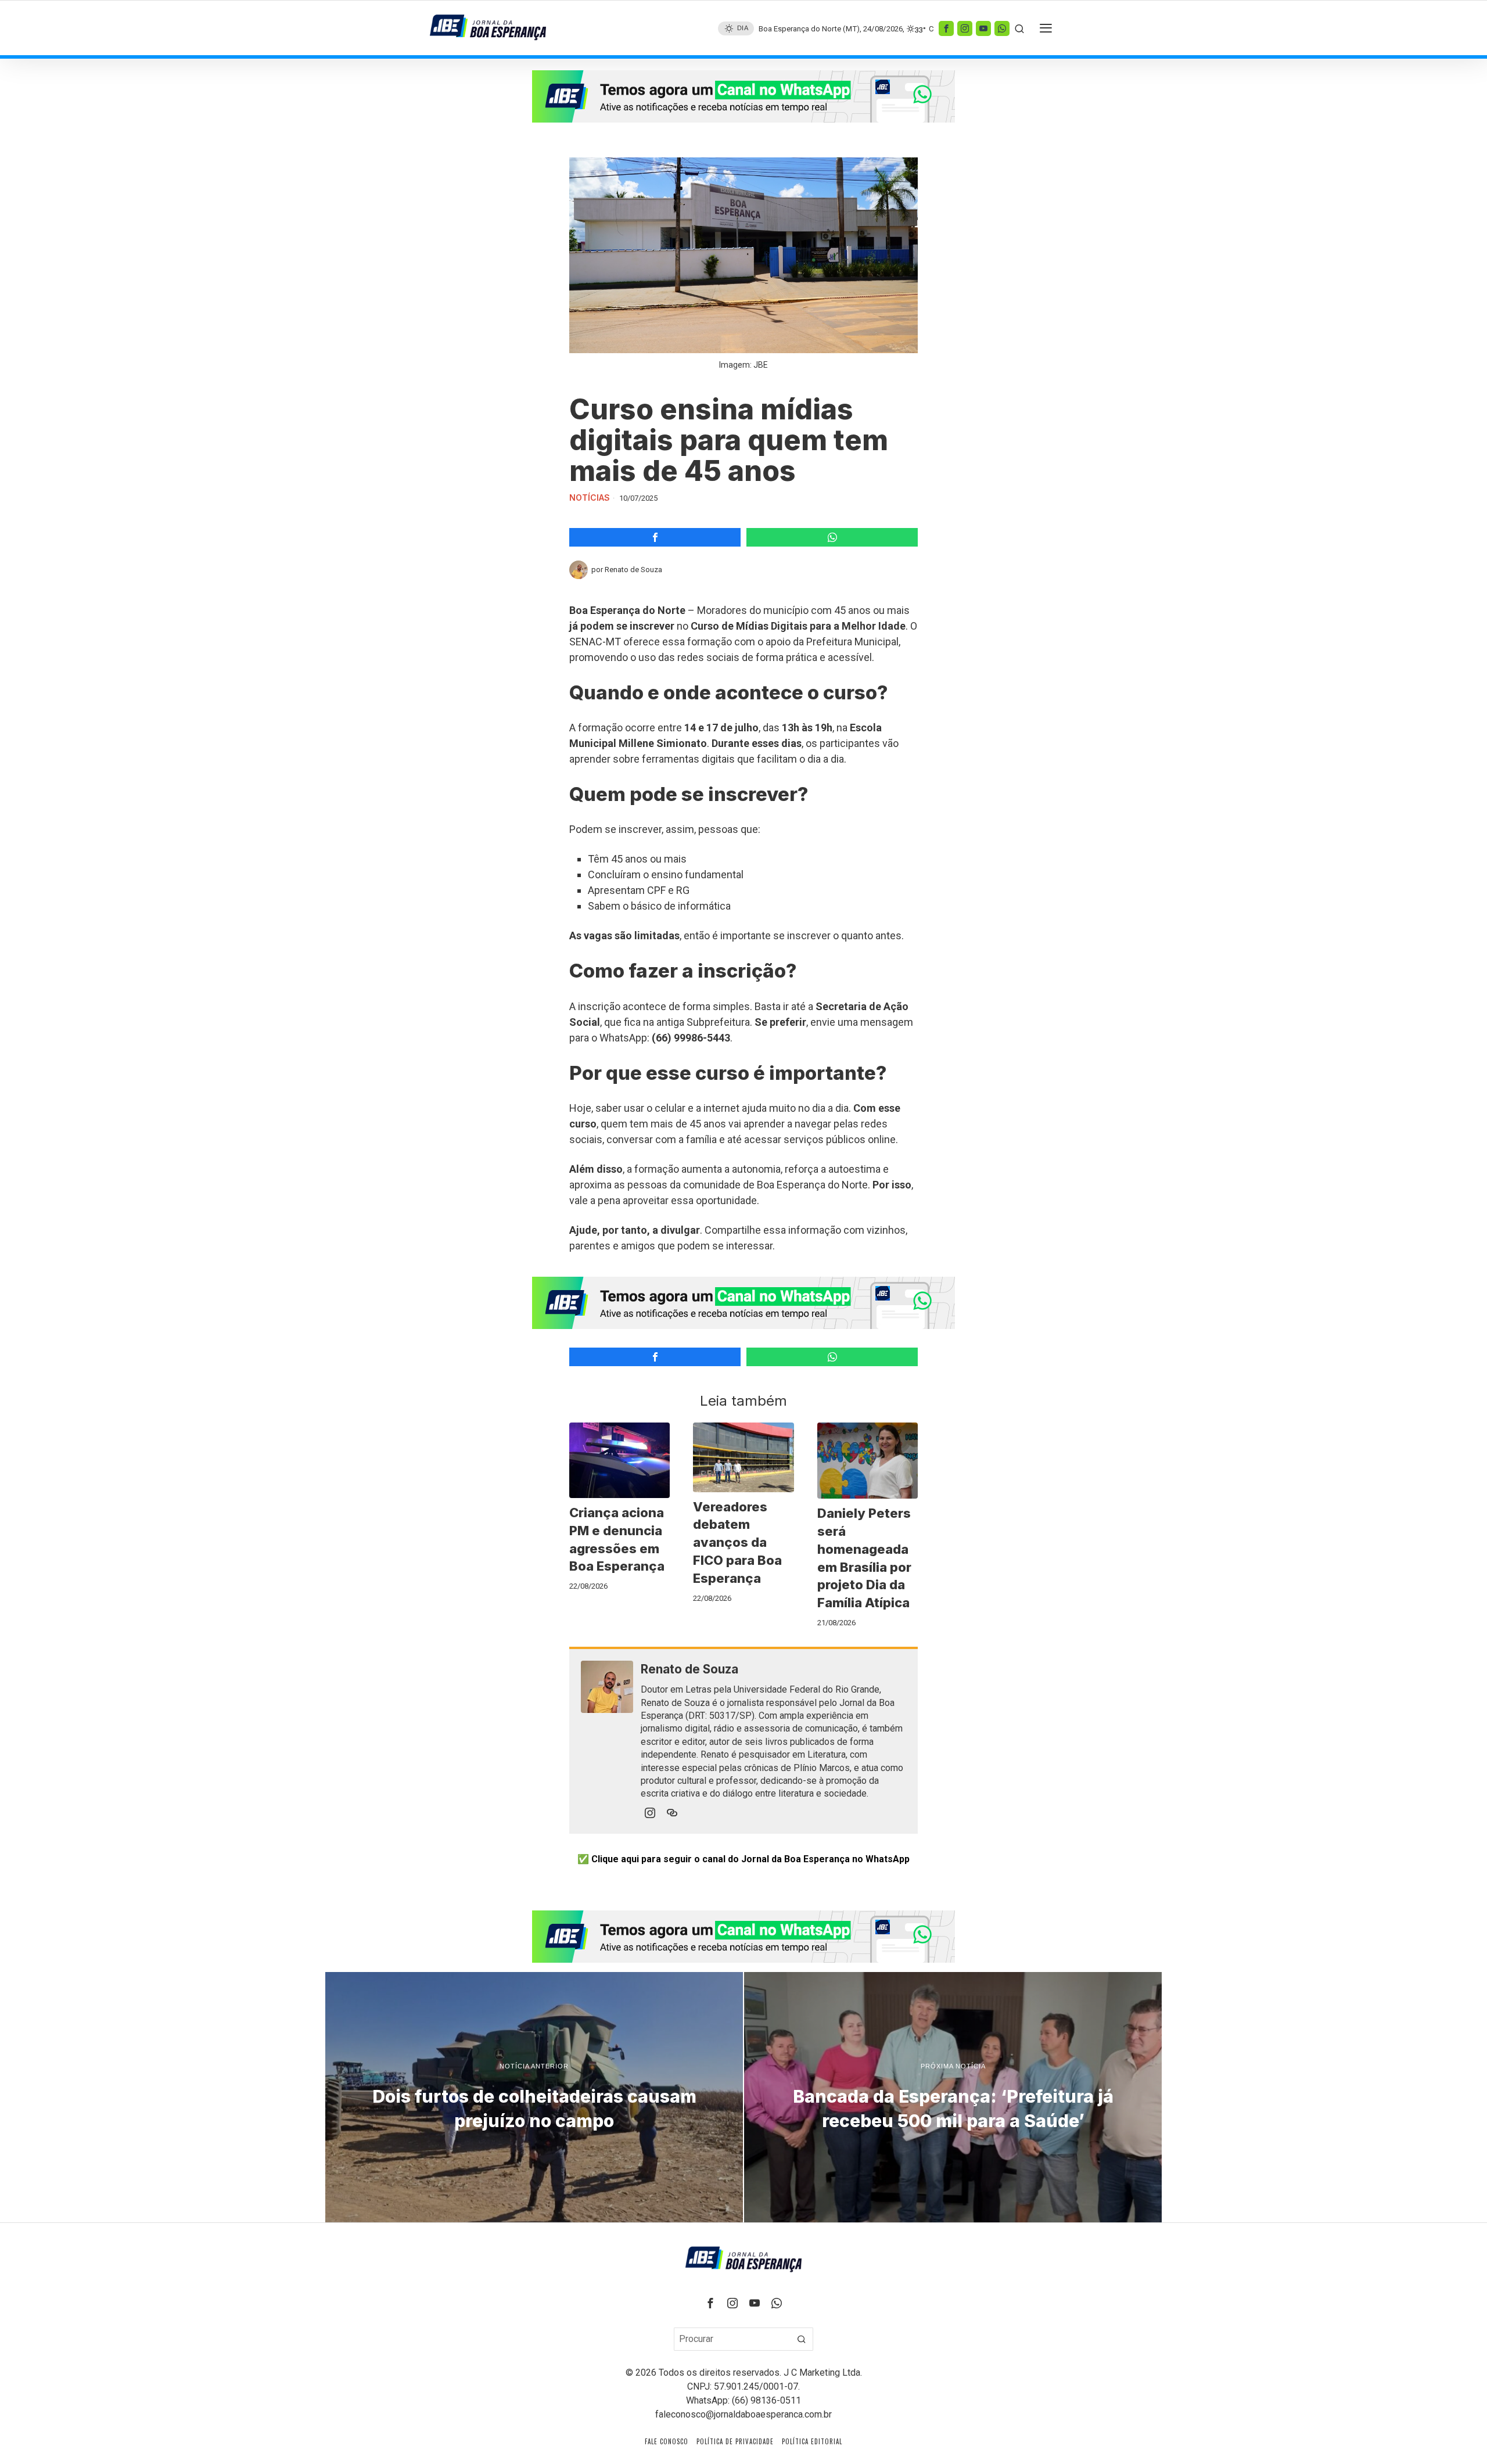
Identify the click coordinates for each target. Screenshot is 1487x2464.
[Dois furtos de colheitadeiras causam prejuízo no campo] (534, 2097)
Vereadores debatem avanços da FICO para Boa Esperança (737, 1542)
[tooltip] (946, 28)
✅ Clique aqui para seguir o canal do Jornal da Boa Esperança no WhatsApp (743, 1859)
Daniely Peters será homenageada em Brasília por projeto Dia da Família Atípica (864, 1558)
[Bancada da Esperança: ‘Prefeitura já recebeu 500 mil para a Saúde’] (953, 2097)
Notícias (590, 498)
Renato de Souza (633, 570)
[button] (802, 2339)
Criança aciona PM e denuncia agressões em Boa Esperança (617, 1539)
